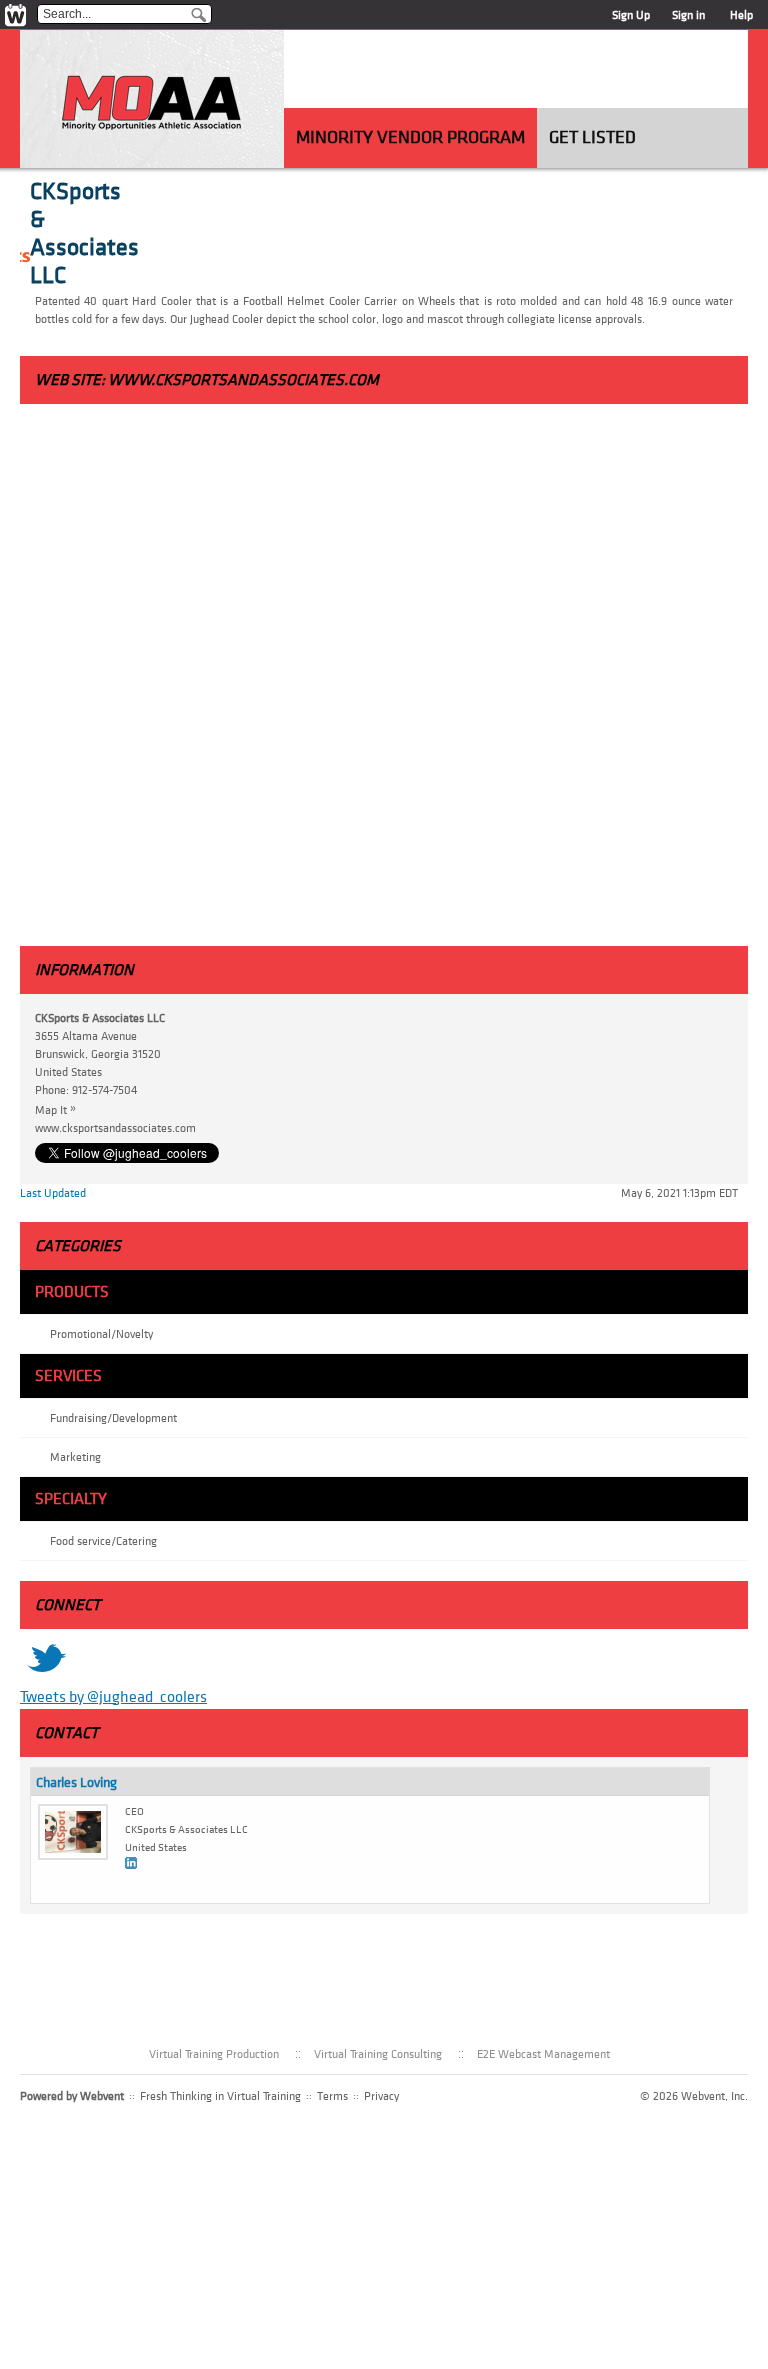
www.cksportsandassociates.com (243, 380)
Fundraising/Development (113, 1418)
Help (741, 15)
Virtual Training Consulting (378, 2054)
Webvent (102, 2096)
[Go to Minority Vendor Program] (152, 106)
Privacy (381, 2096)
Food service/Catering (103, 1541)
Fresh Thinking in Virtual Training (220, 2096)
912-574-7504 (104, 1090)
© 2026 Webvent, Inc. (694, 2096)
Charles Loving (76, 1782)
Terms (332, 2096)
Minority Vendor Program (410, 137)
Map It (55, 1109)
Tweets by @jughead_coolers (113, 1697)
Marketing (75, 1457)
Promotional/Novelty (101, 1334)
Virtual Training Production (214, 2054)
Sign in (688, 15)
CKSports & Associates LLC (84, 234)
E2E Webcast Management (543, 2054)
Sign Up (631, 15)
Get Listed (592, 137)
